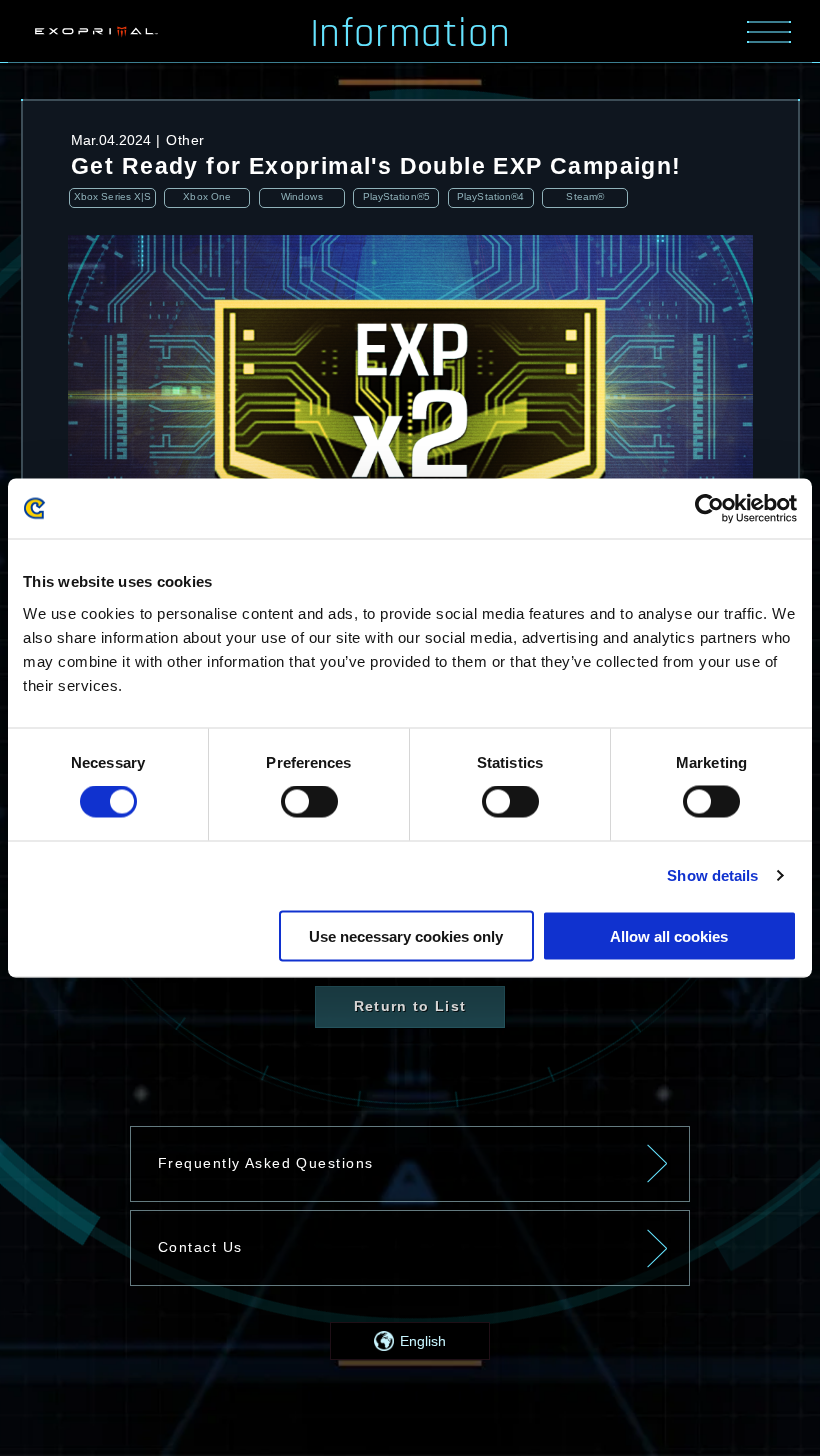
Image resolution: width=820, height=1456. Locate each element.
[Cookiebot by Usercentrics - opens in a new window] (709, 509)
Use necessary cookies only (406, 935)
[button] (410, 1341)
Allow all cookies (669, 935)
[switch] (309, 802)
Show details (712, 875)
